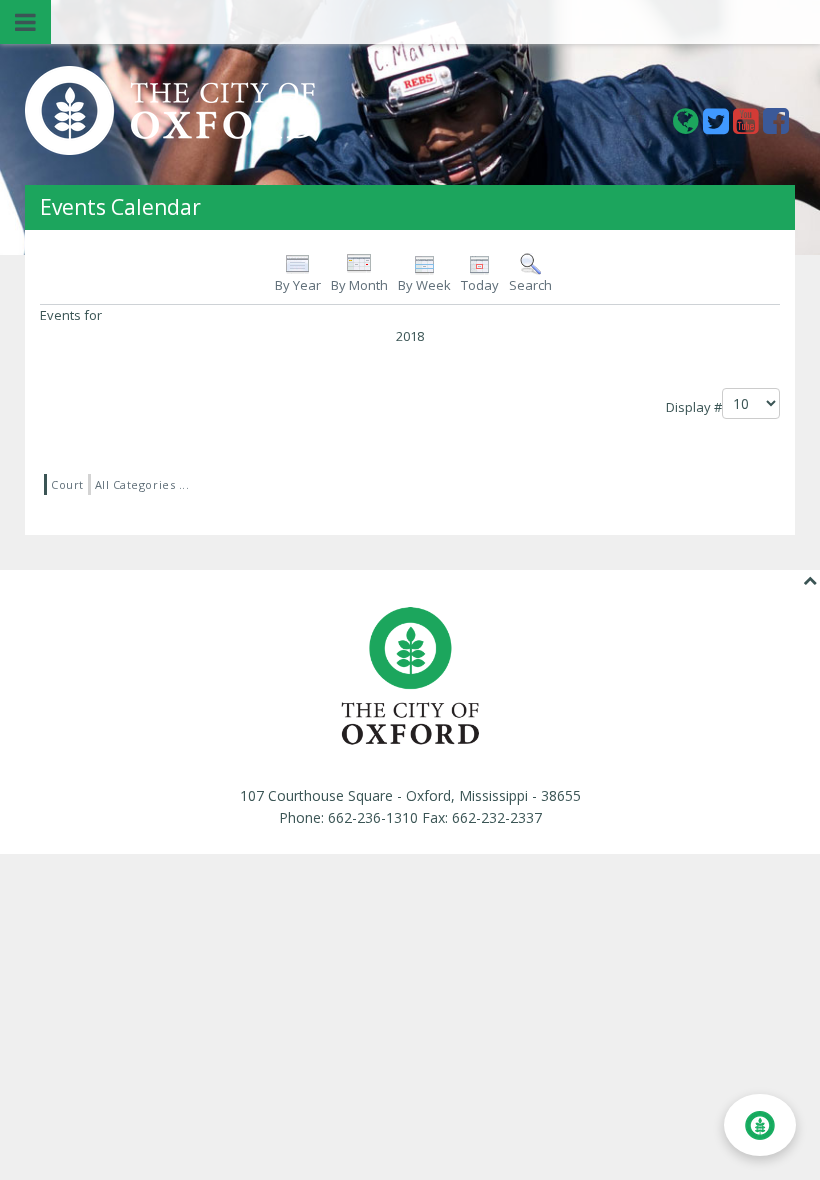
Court (67, 484)
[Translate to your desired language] (688, 126)
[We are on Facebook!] (776, 126)
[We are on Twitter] (718, 126)
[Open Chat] (760, 1125)
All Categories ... (142, 484)
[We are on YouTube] (748, 126)
